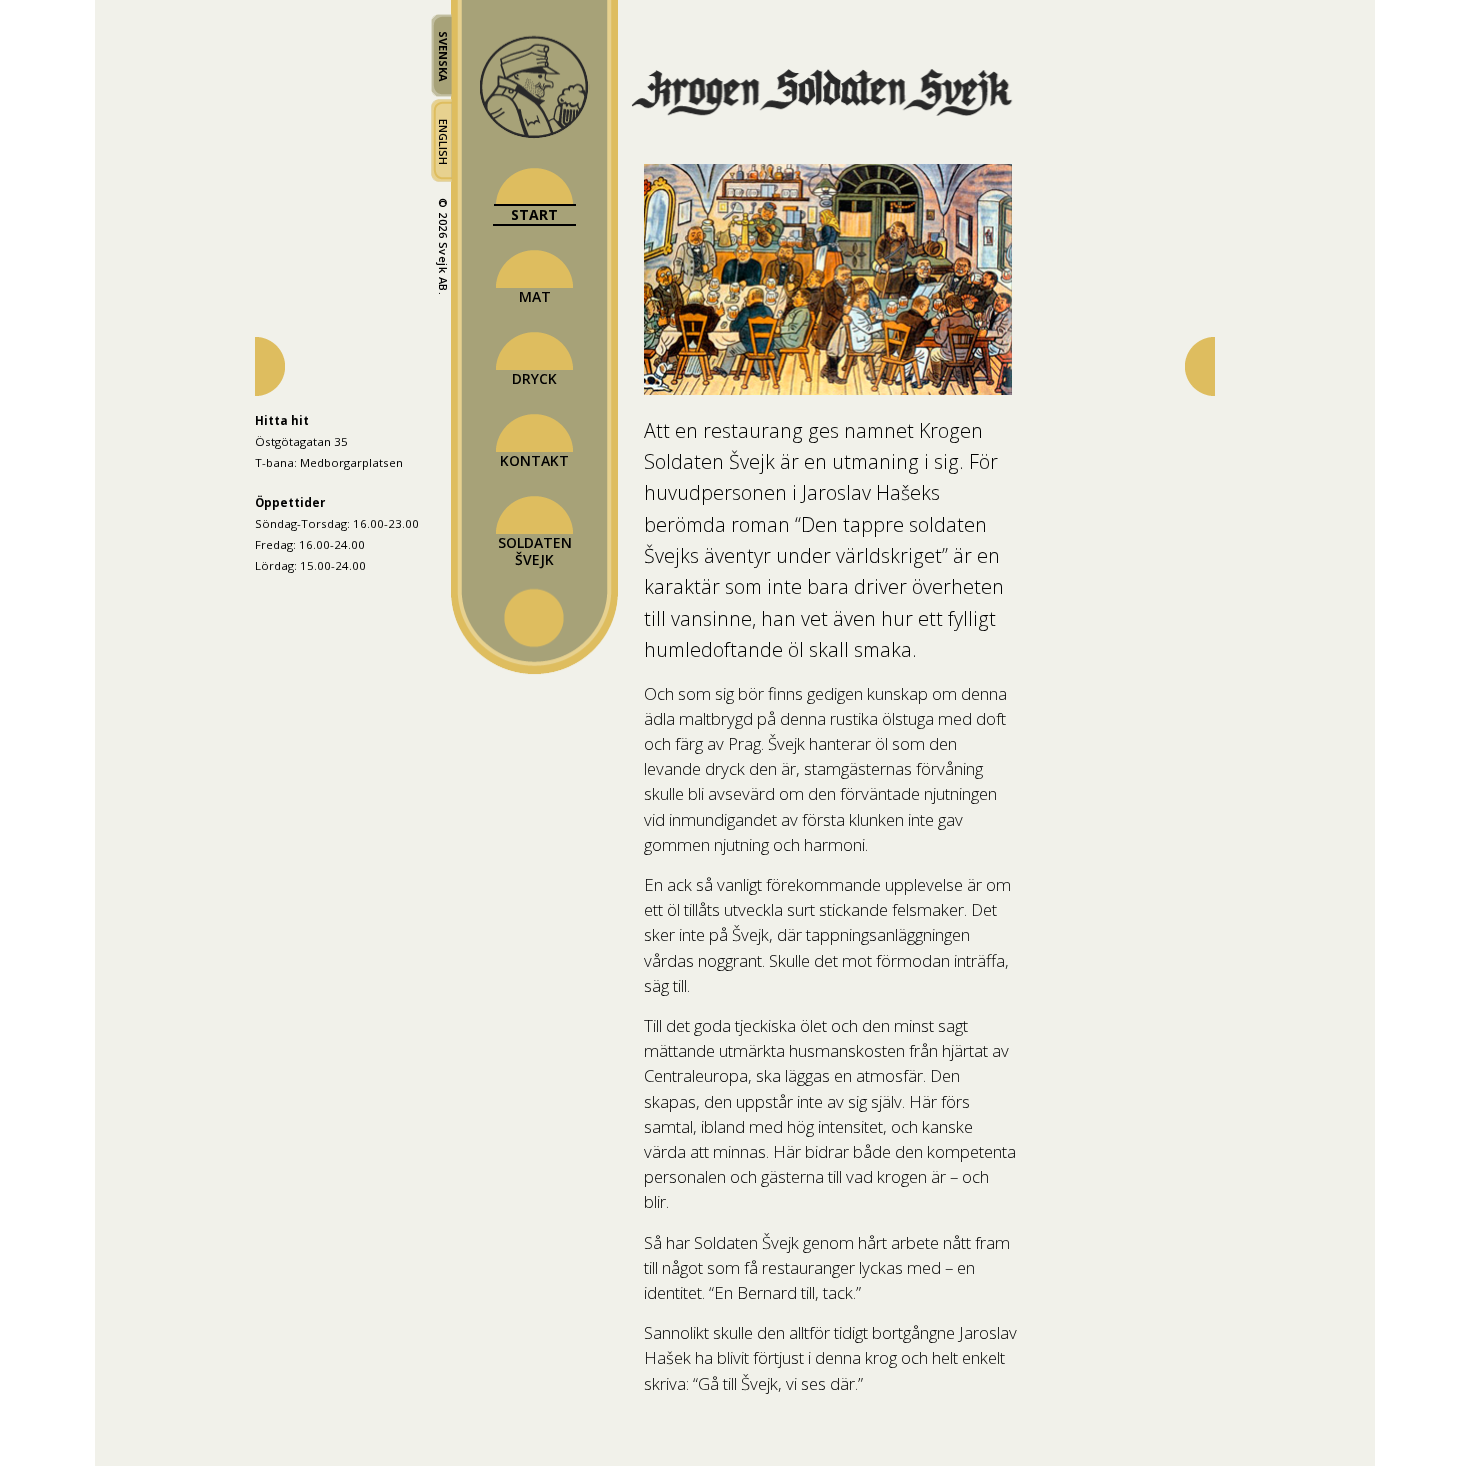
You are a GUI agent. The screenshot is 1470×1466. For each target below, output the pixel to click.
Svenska (443, 56)
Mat (535, 296)
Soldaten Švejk (535, 551)
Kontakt (534, 460)
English (443, 142)
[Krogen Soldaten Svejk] (830, 113)
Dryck (534, 378)
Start (534, 214)
